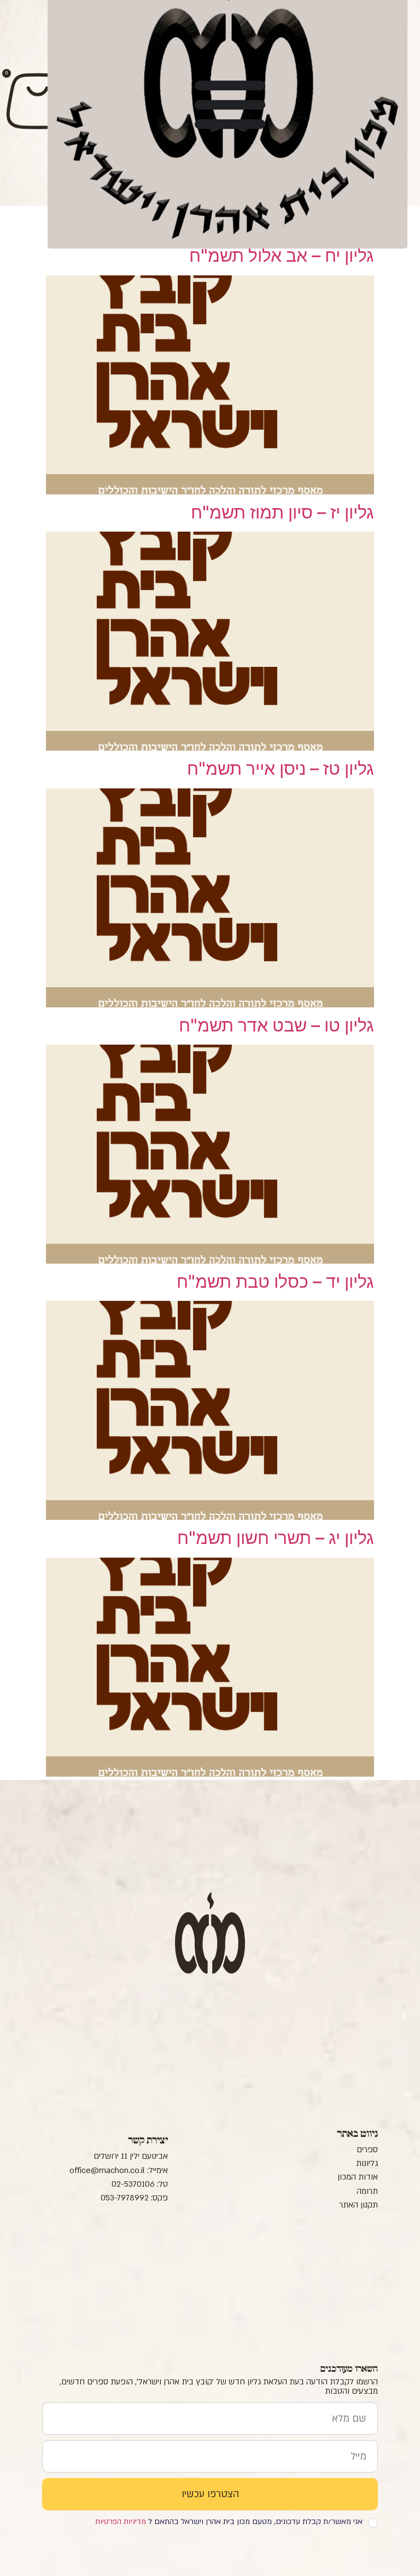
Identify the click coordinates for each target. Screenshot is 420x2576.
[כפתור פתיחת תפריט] (230, 103)
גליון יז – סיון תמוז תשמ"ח (282, 512)
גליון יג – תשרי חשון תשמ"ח (276, 1538)
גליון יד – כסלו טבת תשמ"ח (275, 1281)
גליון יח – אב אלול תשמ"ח (282, 255)
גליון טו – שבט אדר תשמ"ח (276, 1025)
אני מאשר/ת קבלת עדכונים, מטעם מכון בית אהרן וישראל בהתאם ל (229, 2522)
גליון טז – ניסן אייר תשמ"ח (281, 768)
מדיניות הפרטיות (121, 2522)
